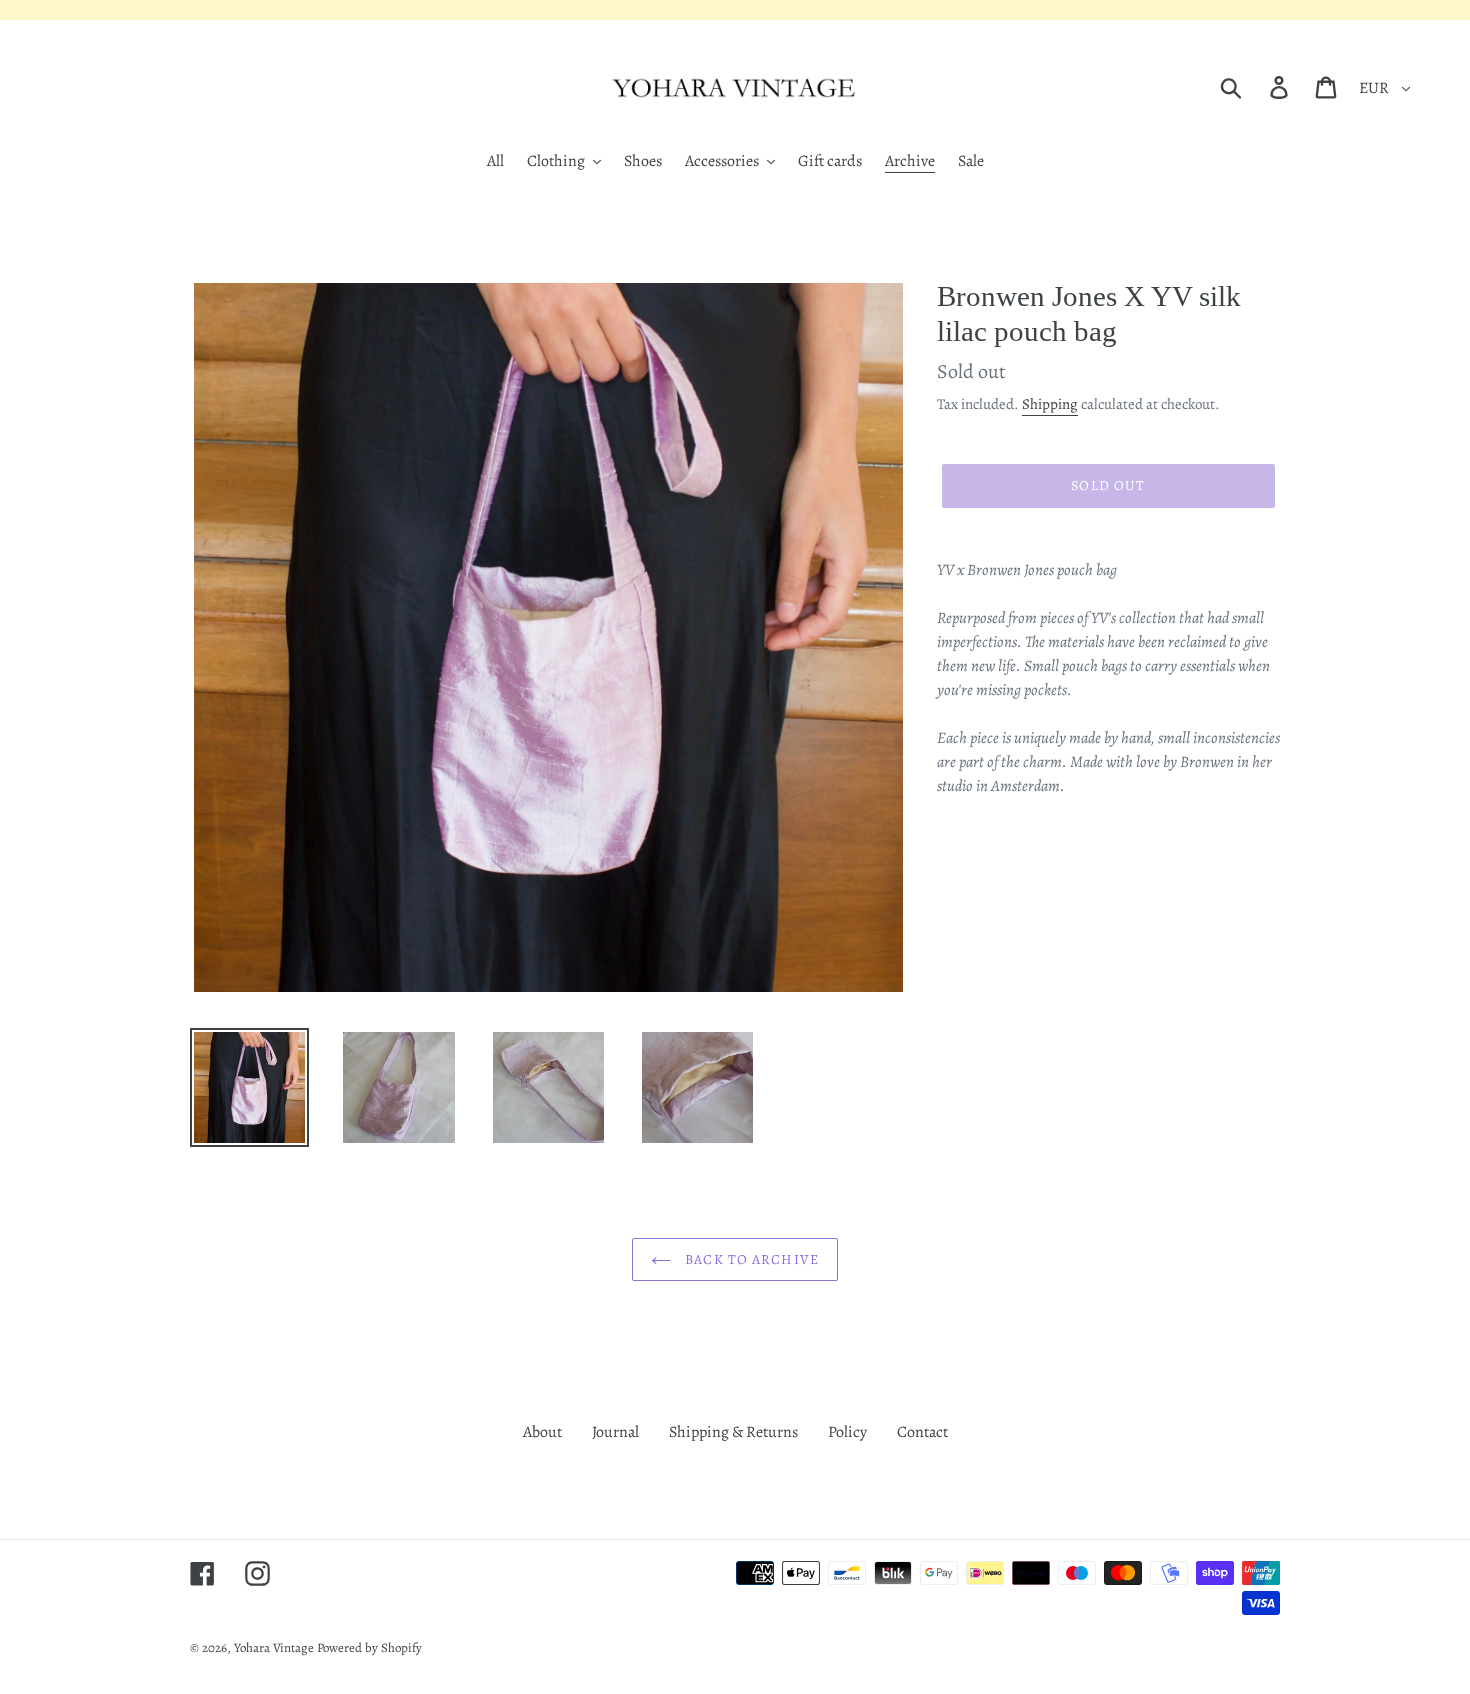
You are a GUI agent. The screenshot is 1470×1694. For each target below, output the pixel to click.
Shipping (1050, 404)
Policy (847, 1432)
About (542, 1432)
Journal (615, 1432)
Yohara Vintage (274, 1647)
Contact (922, 1432)
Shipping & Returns (733, 1432)
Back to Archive (750, 1259)
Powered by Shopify (369, 1647)
